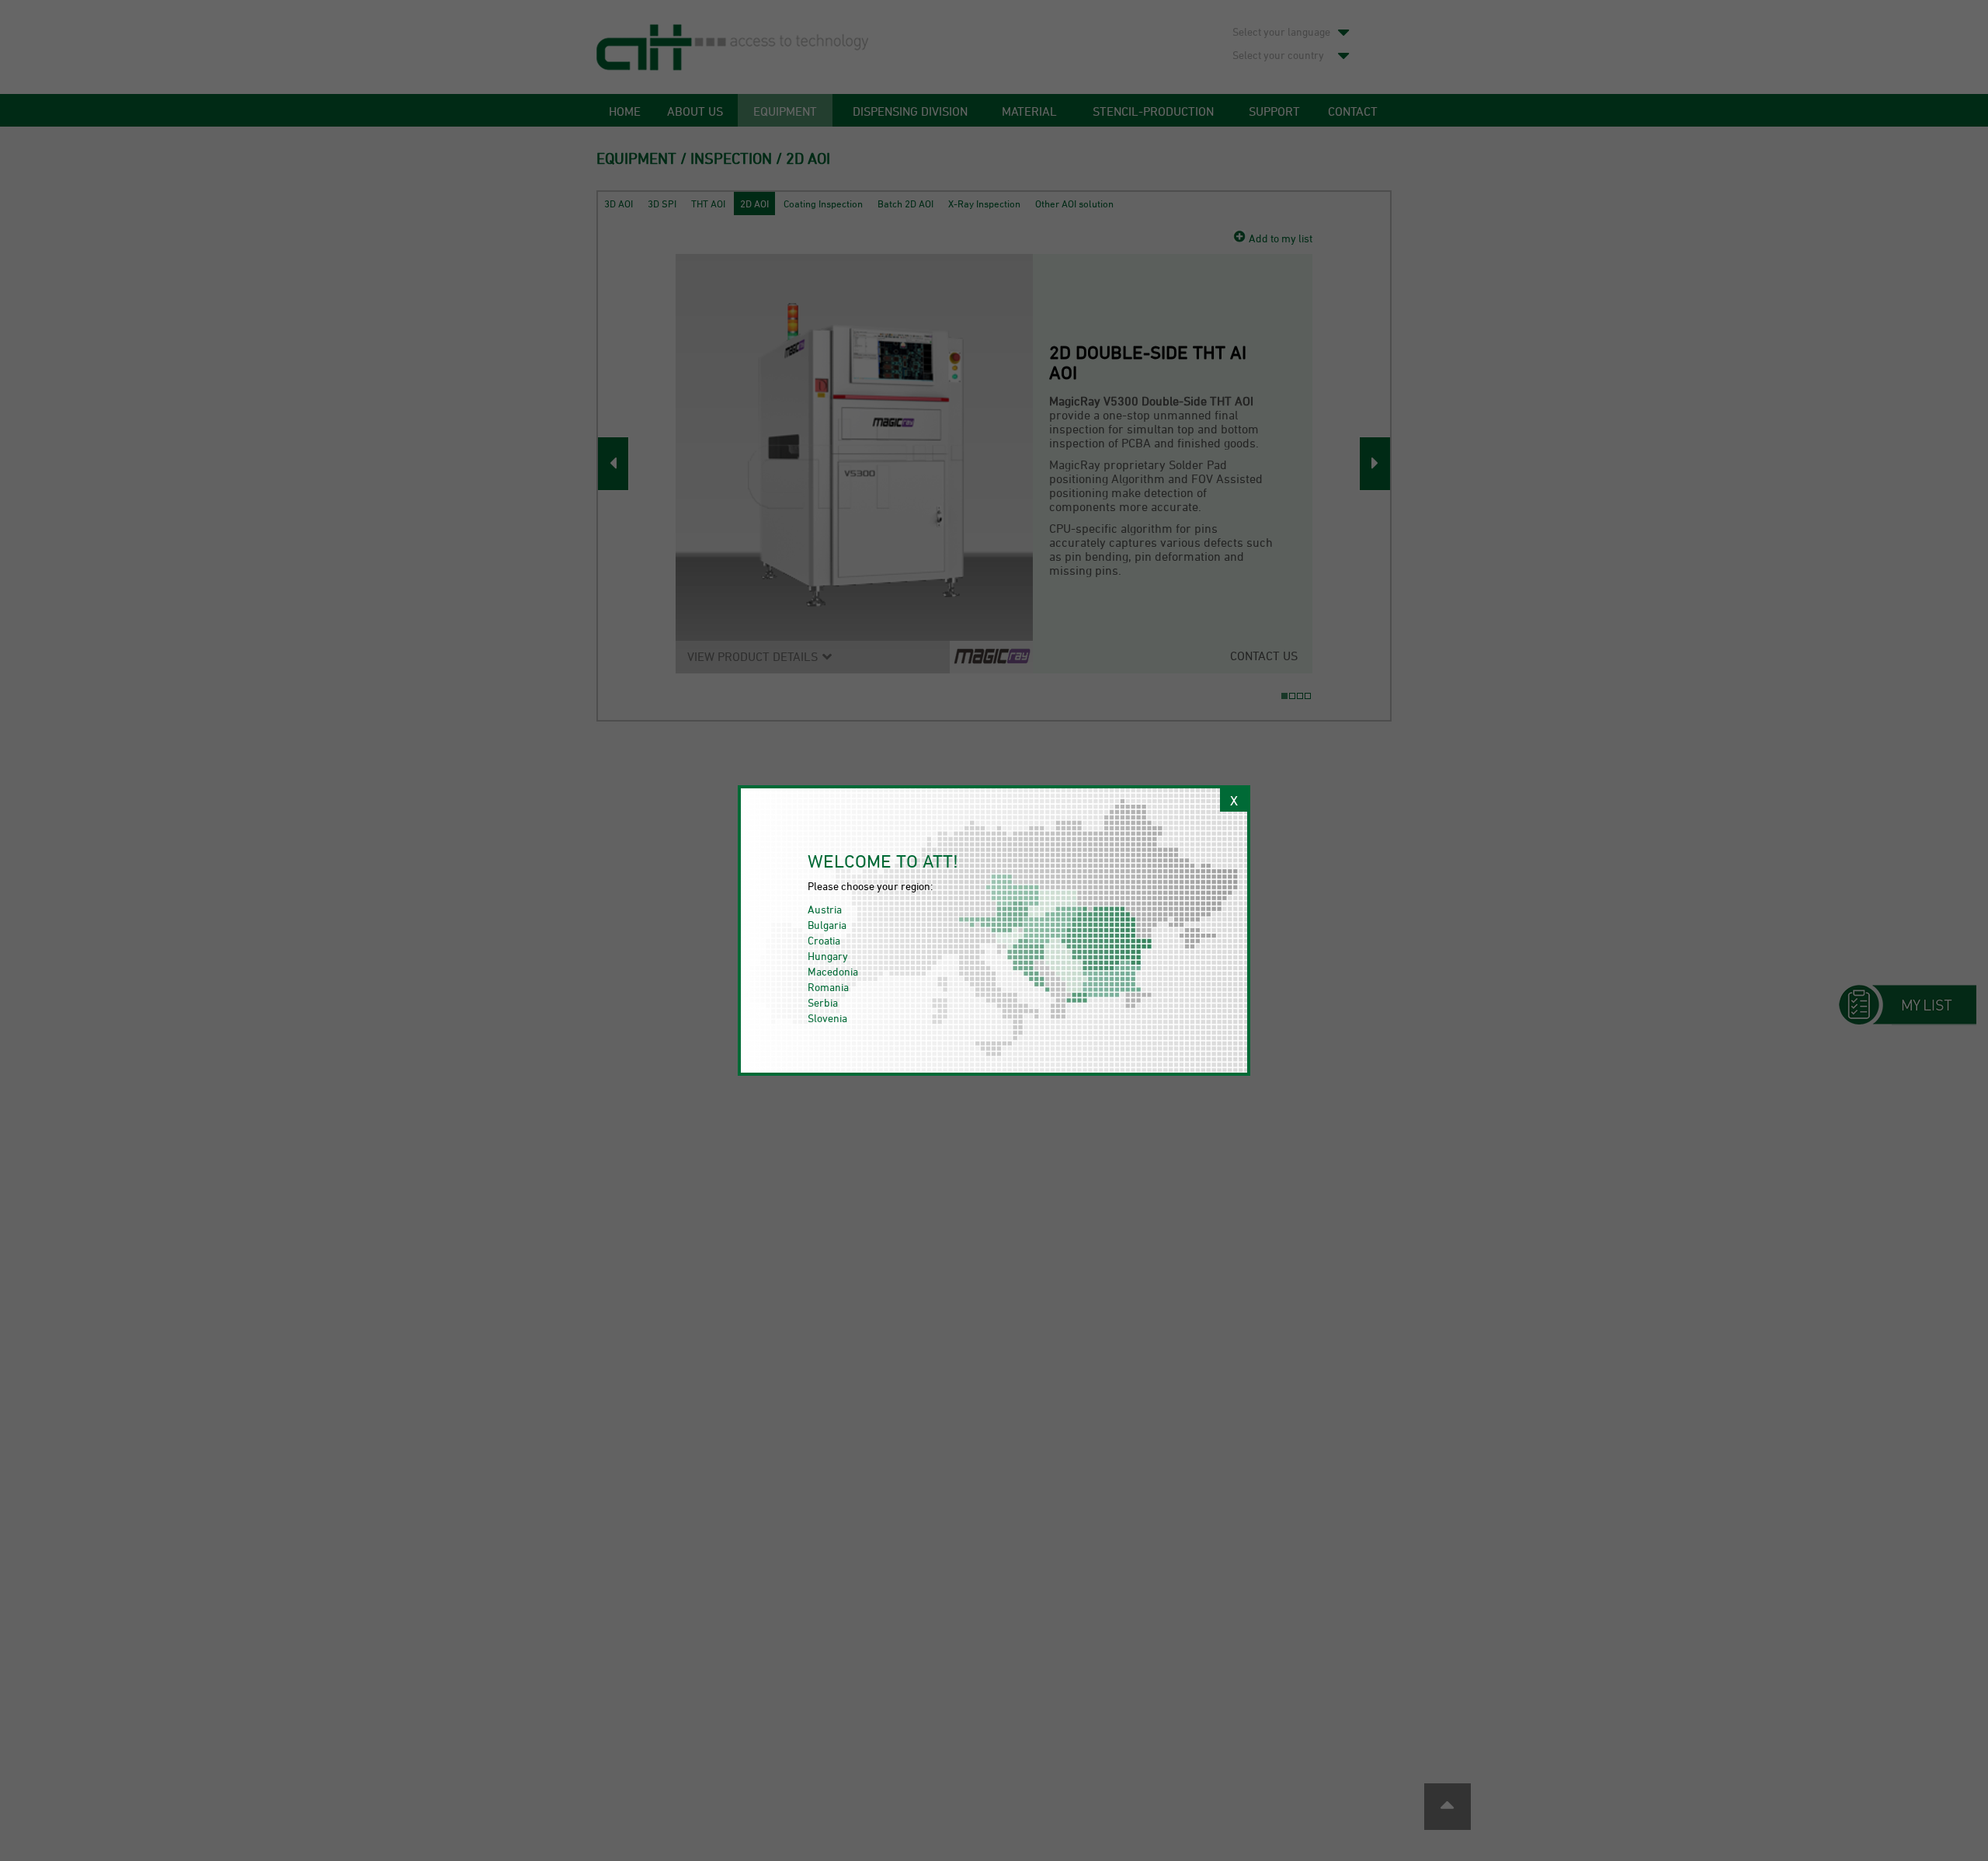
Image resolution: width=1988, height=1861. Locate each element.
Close (1234, 800)
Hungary (828, 956)
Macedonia (833, 971)
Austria (825, 909)
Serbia (823, 1002)
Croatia (824, 940)
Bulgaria (827, 925)
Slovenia (827, 1018)
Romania (828, 987)
